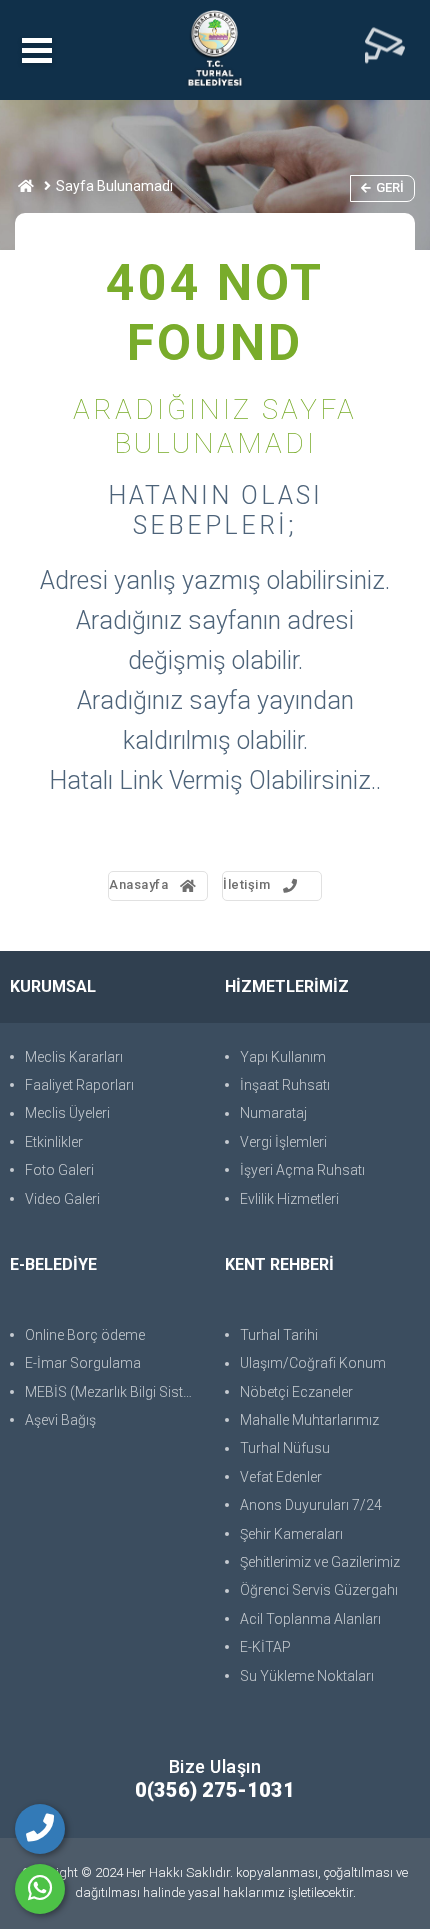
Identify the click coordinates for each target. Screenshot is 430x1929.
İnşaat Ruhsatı (285, 1085)
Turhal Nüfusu (285, 1448)
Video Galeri (62, 1199)
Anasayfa (138, 884)
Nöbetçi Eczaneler (296, 1392)
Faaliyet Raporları (79, 1085)
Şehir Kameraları (291, 1534)
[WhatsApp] (40, 1889)
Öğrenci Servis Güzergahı (319, 1590)
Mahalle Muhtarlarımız (309, 1420)
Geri (390, 187)
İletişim (246, 884)
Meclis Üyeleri (67, 1113)
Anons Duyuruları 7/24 (311, 1505)
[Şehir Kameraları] (385, 50)
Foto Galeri (59, 1170)
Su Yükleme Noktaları (307, 1676)
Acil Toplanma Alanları (310, 1619)
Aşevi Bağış (60, 1420)
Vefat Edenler (281, 1477)
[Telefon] (40, 1829)
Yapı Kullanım (283, 1057)
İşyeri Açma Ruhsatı (302, 1170)
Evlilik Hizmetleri (289, 1199)
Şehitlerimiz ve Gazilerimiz (320, 1562)
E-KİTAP (265, 1647)
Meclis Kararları (74, 1057)
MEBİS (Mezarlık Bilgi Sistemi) (115, 1392)
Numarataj (273, 1113)
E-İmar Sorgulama (83, 1363)
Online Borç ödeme (85, 1335)
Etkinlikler (54, 1142)
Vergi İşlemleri (283, 1142)
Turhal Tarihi (279, 1335)
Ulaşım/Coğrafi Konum (313, 1363)
